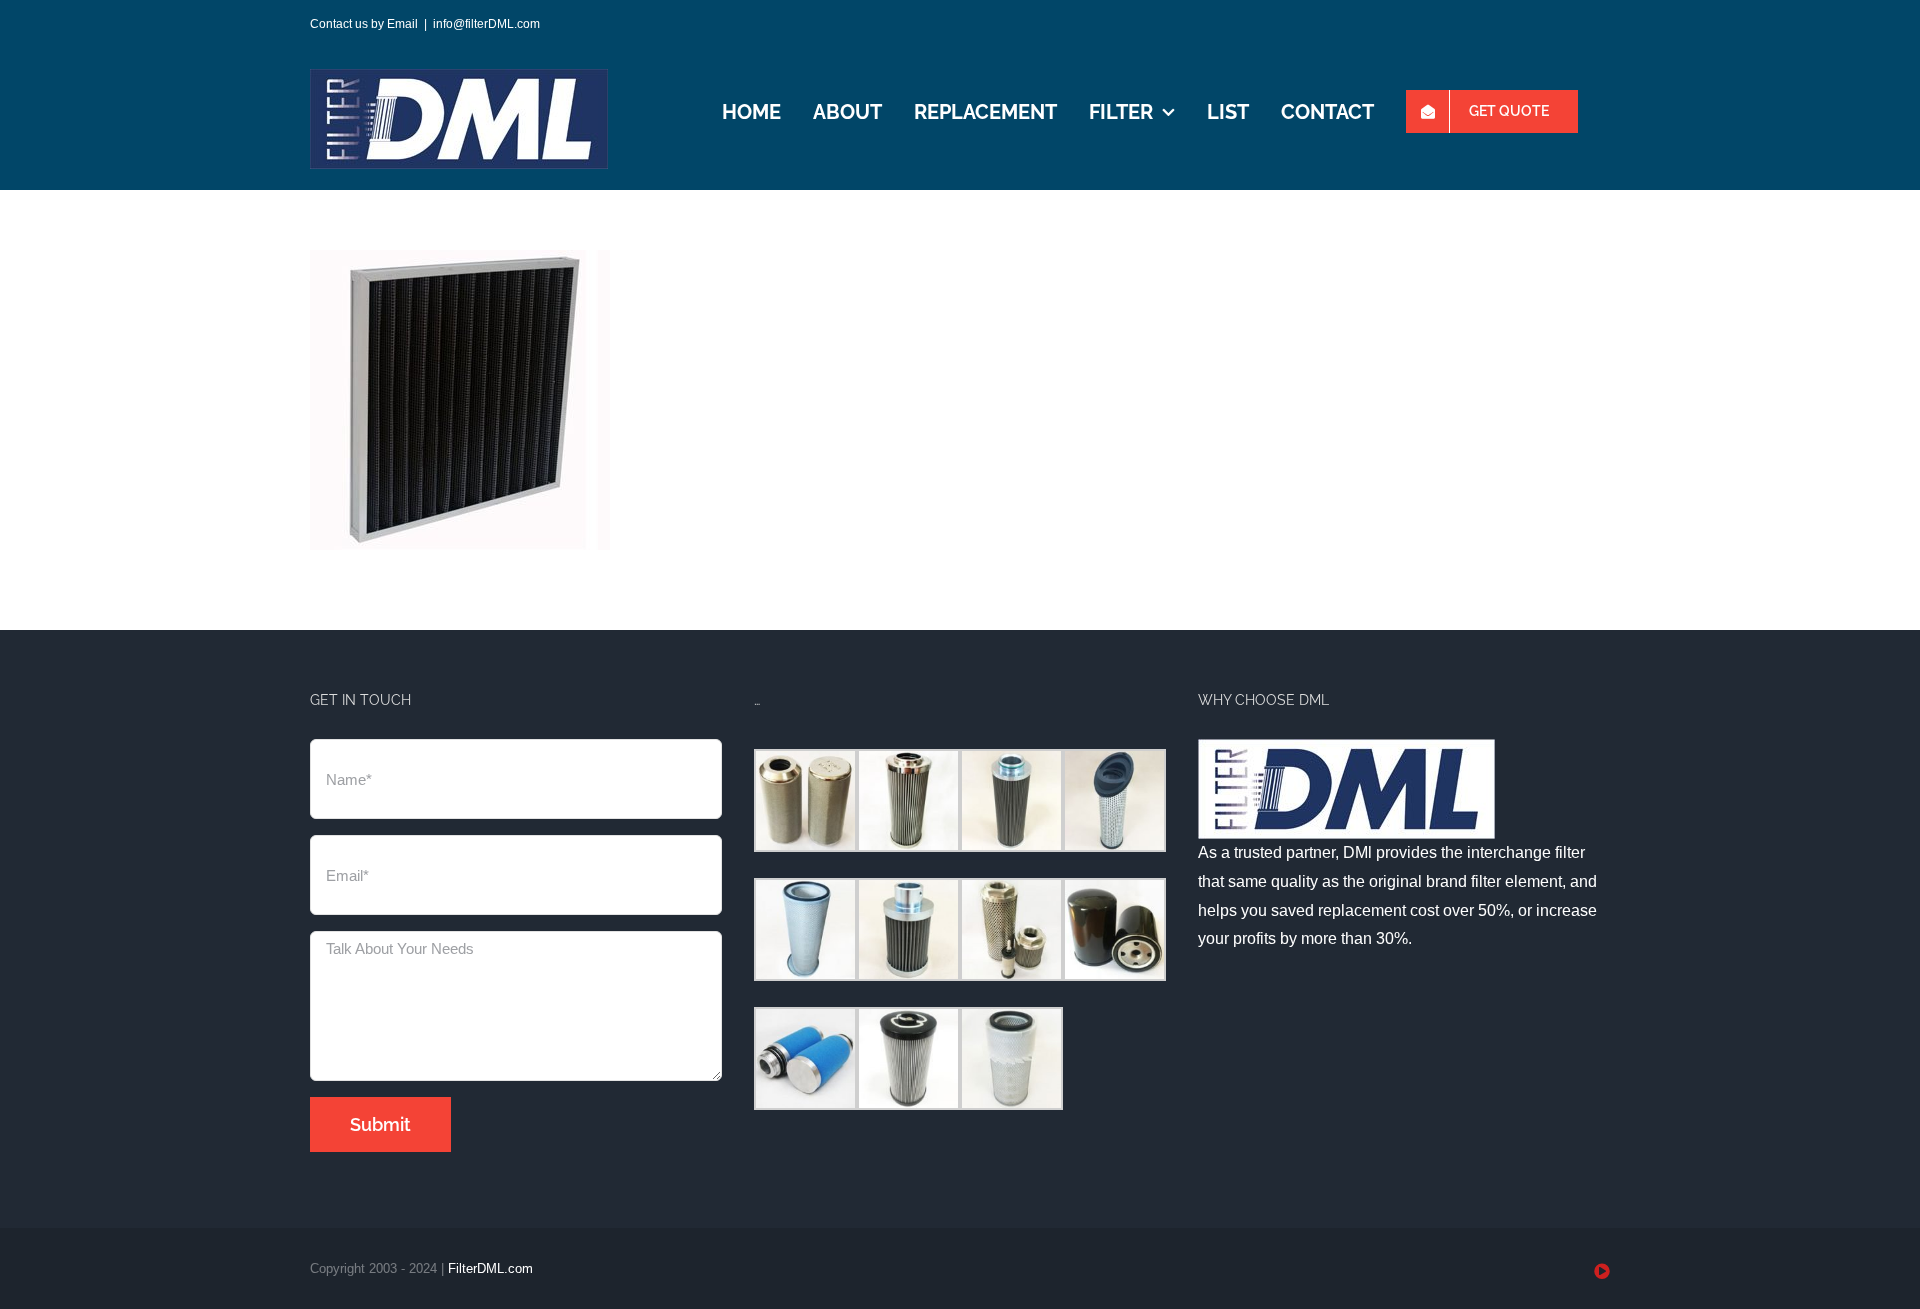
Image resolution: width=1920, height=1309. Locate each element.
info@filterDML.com (486, 24)
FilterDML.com (490, 1268)
